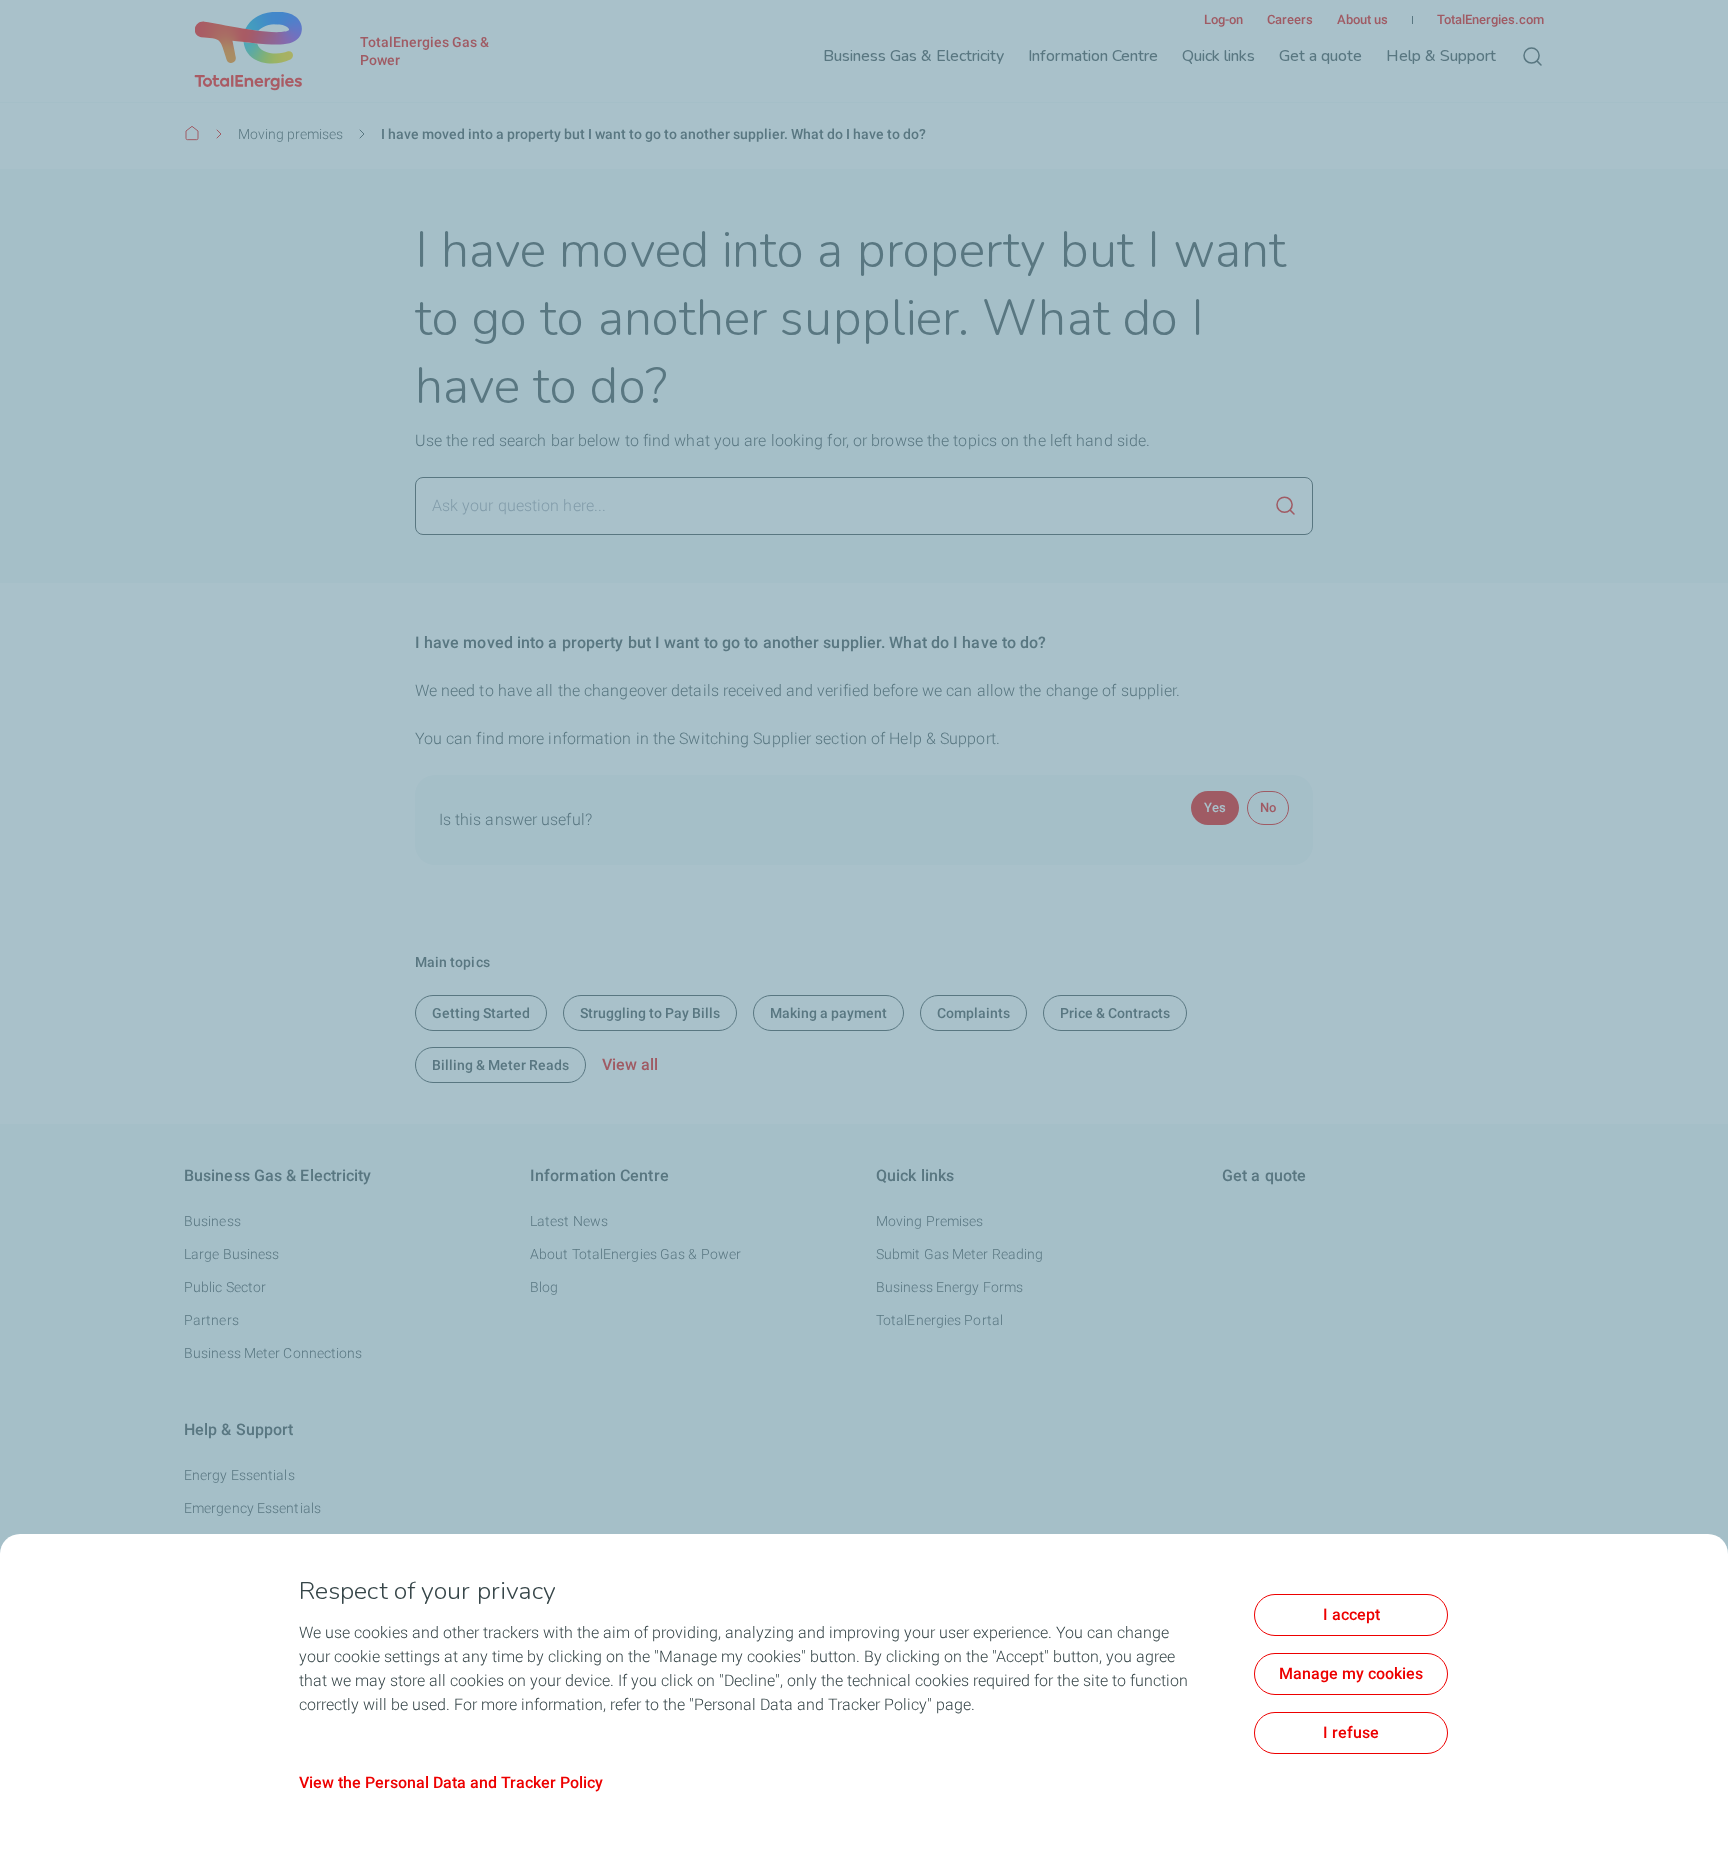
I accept (1351, 1614)
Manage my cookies (1351, 1673)
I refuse (1351, 1732)
